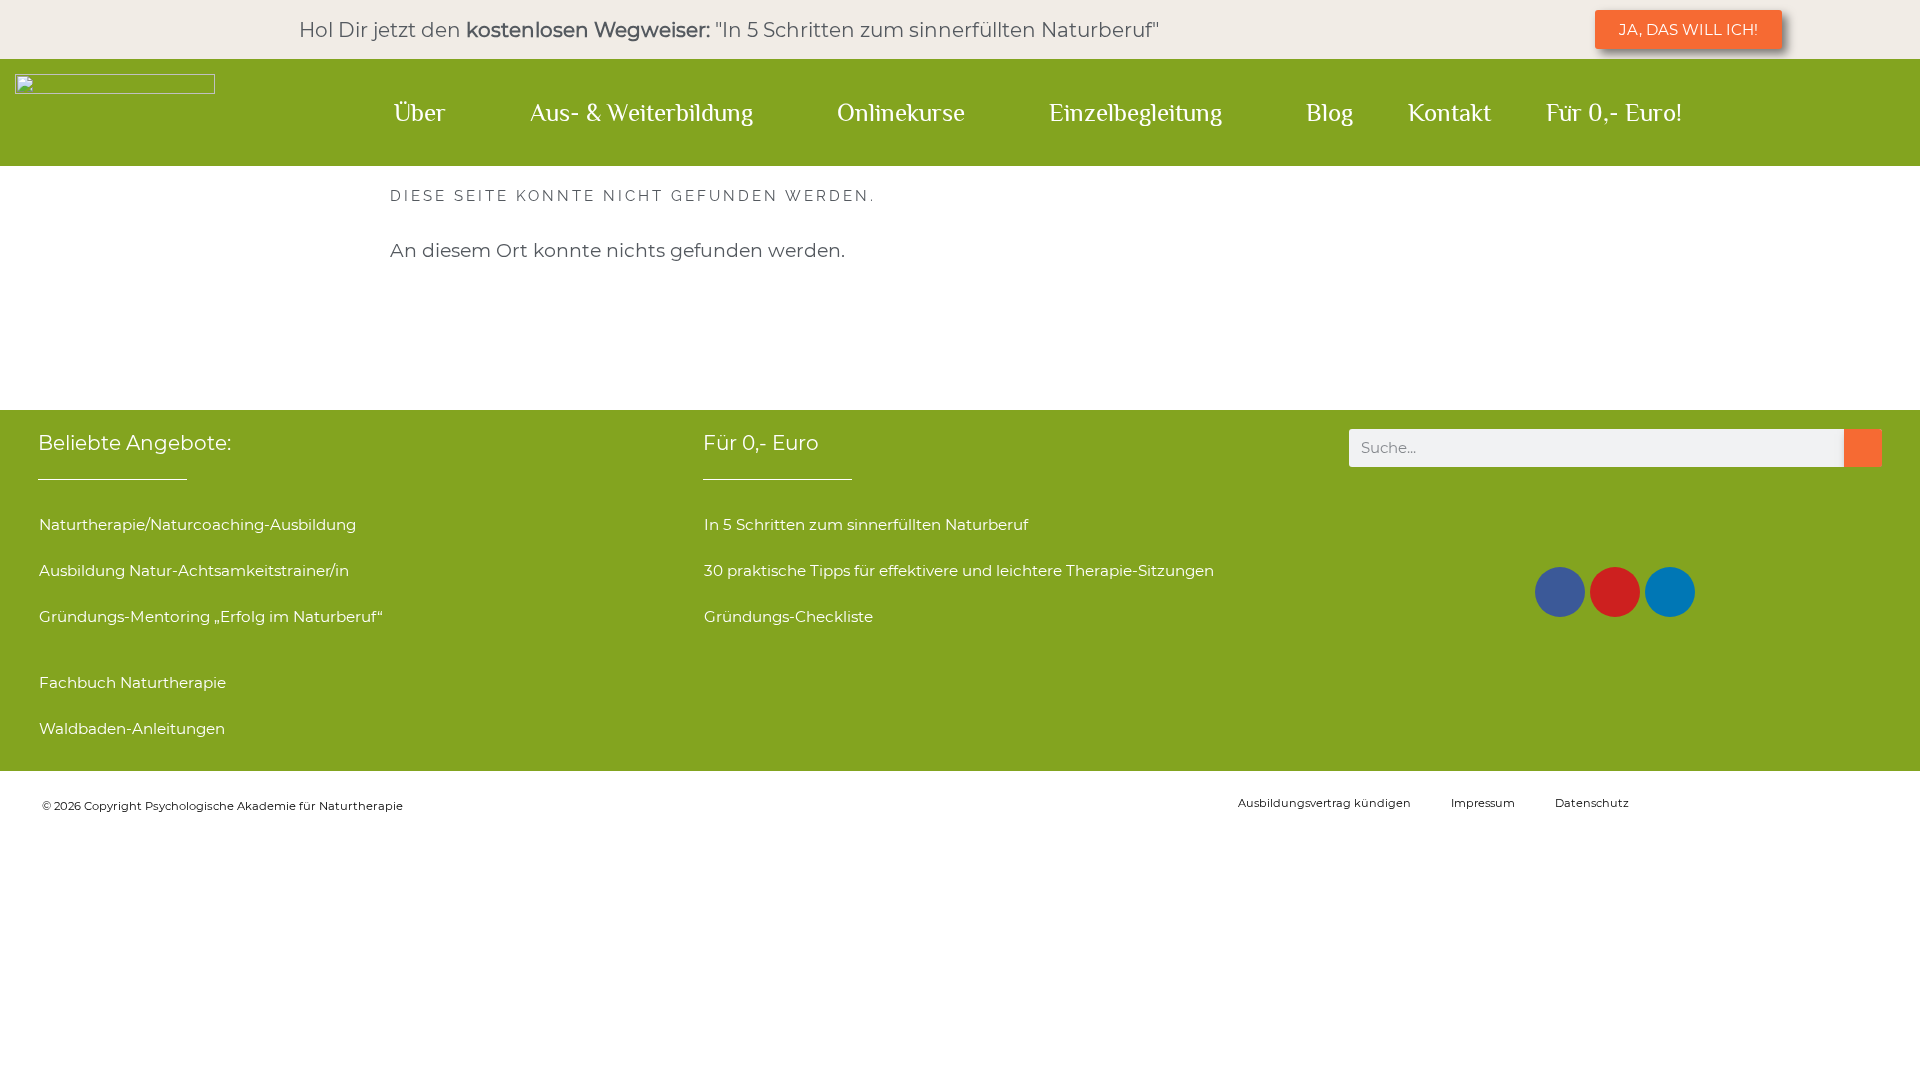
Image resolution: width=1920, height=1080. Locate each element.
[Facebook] (1560, 592)
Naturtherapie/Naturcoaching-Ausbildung (197, 524)
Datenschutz (1592, 803)
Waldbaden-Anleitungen (132, 728)
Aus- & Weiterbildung (641, 112)
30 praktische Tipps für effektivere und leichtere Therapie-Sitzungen (959, 570)
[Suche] (1863, 448)
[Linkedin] (1670, 592)
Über (420, 112)
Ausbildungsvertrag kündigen (1324, 803)
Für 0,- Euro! (1614, 112)
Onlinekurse (901, 112)
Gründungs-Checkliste (788, 616)
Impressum (1483, 803)
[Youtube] (1615, 592)
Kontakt (1449, 112)
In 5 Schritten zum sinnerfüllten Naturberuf (866, 524)
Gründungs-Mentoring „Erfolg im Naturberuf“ (211, 616)
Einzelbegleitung (1135, 112)
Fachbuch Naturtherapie (132, 682)
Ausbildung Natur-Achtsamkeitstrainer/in (194, 570)
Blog (1329, 112)
